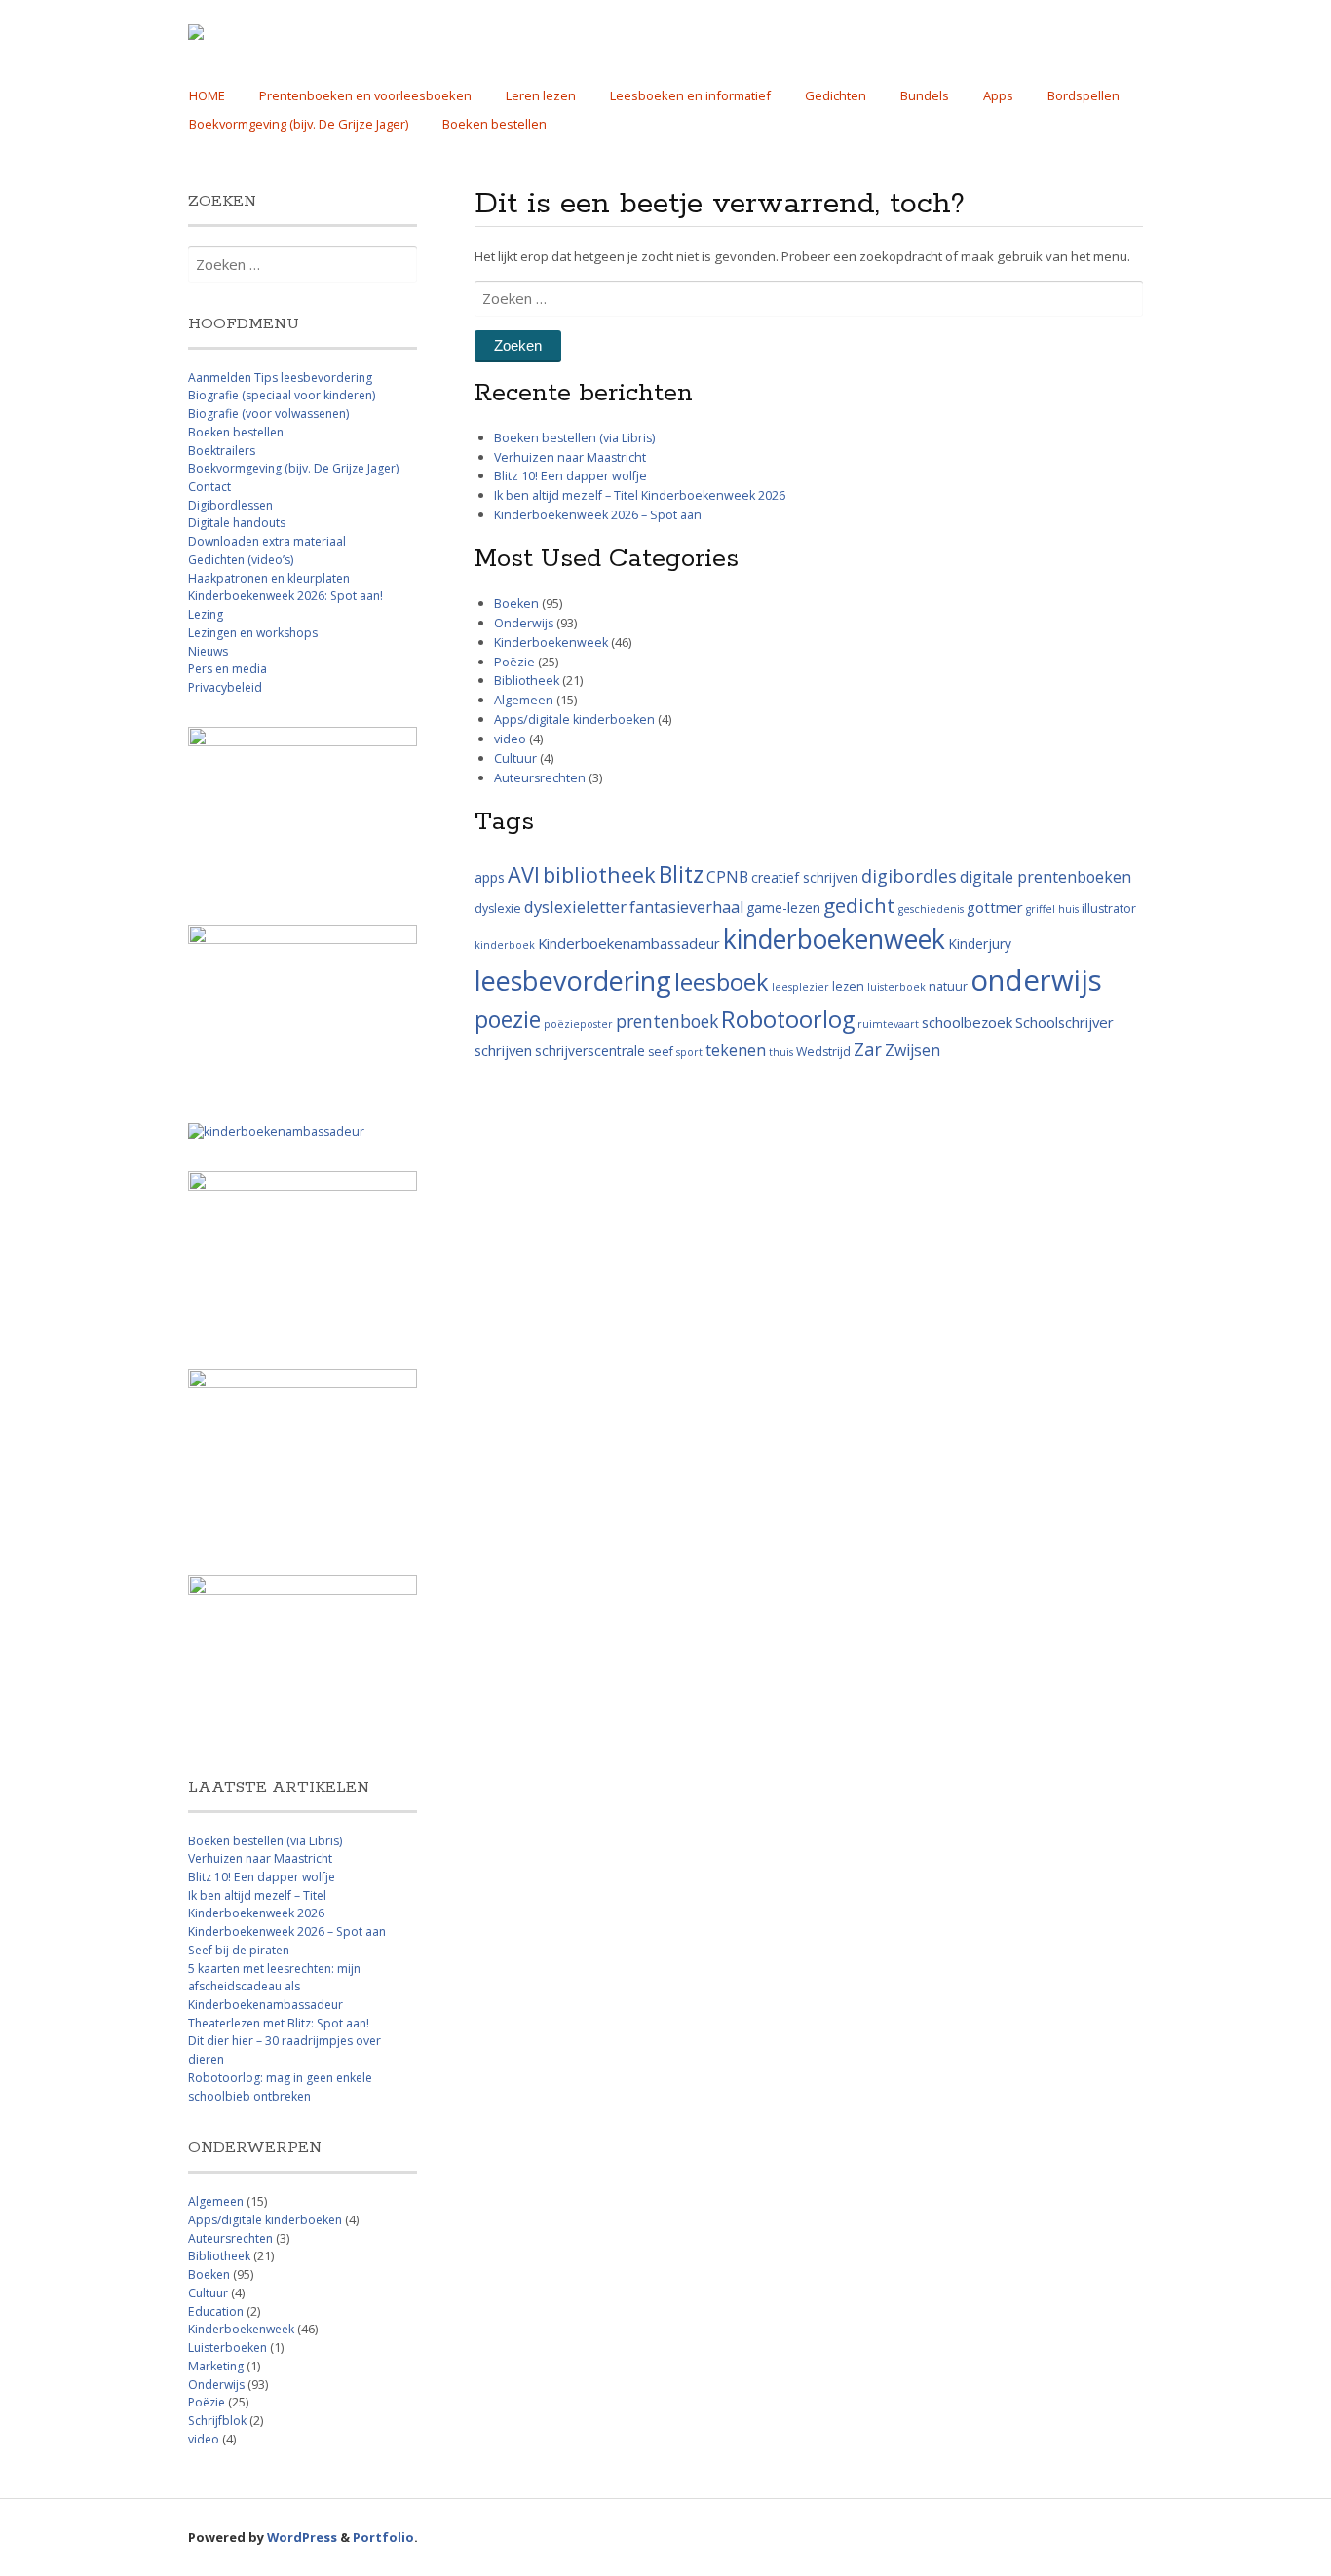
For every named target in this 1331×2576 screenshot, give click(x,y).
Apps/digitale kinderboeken (574, 720)
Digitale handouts (237, 523)
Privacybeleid (225, 687)
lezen (848, 986)
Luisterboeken (228, 2348)
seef (661, 1052)
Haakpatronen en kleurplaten (269, 578)
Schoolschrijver (1065, 1022)
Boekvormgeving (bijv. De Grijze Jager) (299, 124)
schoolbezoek (967, 1022)
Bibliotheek (527, 681)
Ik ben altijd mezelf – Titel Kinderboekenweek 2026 (640, 495)
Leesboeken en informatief (690, 95)
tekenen (736, 1050)
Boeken (516, 604)
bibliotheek (599, 874)
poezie (508, 1020)
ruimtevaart (888, 1024)
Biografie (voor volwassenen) (268, 414)
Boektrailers (222, 451)
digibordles (909, 876)
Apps (998, 95)
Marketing (216, 2366)
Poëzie (514, 662)
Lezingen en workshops (253, 633)
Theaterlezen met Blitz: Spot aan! (279, 2023)
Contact (209, 487)
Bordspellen (1084, 95)
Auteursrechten (540, 778)
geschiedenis (931, 909)
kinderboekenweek (834, 939)
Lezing (206, 614)
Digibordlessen (230, 505)
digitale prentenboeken (1046, 877)
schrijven (503, 1050)
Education (216, 2311)
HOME (207, 95)
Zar (868, 1049)
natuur (948, 986)
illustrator (1109, 909)
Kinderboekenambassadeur (629, 943)
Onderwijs (524, 623)
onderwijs (1036, 980)
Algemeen (524, 700)
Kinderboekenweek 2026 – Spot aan (598, 515)
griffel (1041, 909)
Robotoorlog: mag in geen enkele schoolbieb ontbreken (280, 2087)
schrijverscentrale (590, 1051)
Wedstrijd (823, 1052)
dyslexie (498, 909)
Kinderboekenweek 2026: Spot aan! (285, 596)
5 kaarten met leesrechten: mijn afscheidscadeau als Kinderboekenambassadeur (274, 1987)
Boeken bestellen (494, 124)
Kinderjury (980, 944)
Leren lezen (541, 95)
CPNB (727, 877)
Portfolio (383, 2537)
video (510, 739)
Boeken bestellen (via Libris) (574, 438)
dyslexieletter (575, 907)
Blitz (681, 874)
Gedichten (836, 95)
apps (490, 877)
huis (1068, 909)
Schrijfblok (217, 2421)
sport (689, 1052)
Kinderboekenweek (551, 643)
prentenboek (667, 1021)
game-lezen (783, 908)
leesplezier (800, 987)
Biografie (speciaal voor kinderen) (282, 395)
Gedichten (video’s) (241, 560)
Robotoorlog (788, 1019)
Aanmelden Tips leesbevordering (280, 378)
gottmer (995, 907)
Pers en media (228, 669)
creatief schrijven (805, 877)
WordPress (302, 2537)
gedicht (859, 905)
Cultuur (515, 758)
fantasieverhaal (686, 907)
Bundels (925, 95)
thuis (781, 1052)
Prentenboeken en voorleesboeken (365, 95)
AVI (524, 874)
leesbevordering (573, 981)
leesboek (722, 982)
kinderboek (505, 945)
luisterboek (896, 987)
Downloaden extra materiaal (267, 541)
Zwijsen (913, 1050)
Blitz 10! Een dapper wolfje (570, 476)
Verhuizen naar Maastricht (570, 457)
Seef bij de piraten (239, 1950)
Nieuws (208, 651)
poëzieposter (578, 1024)
